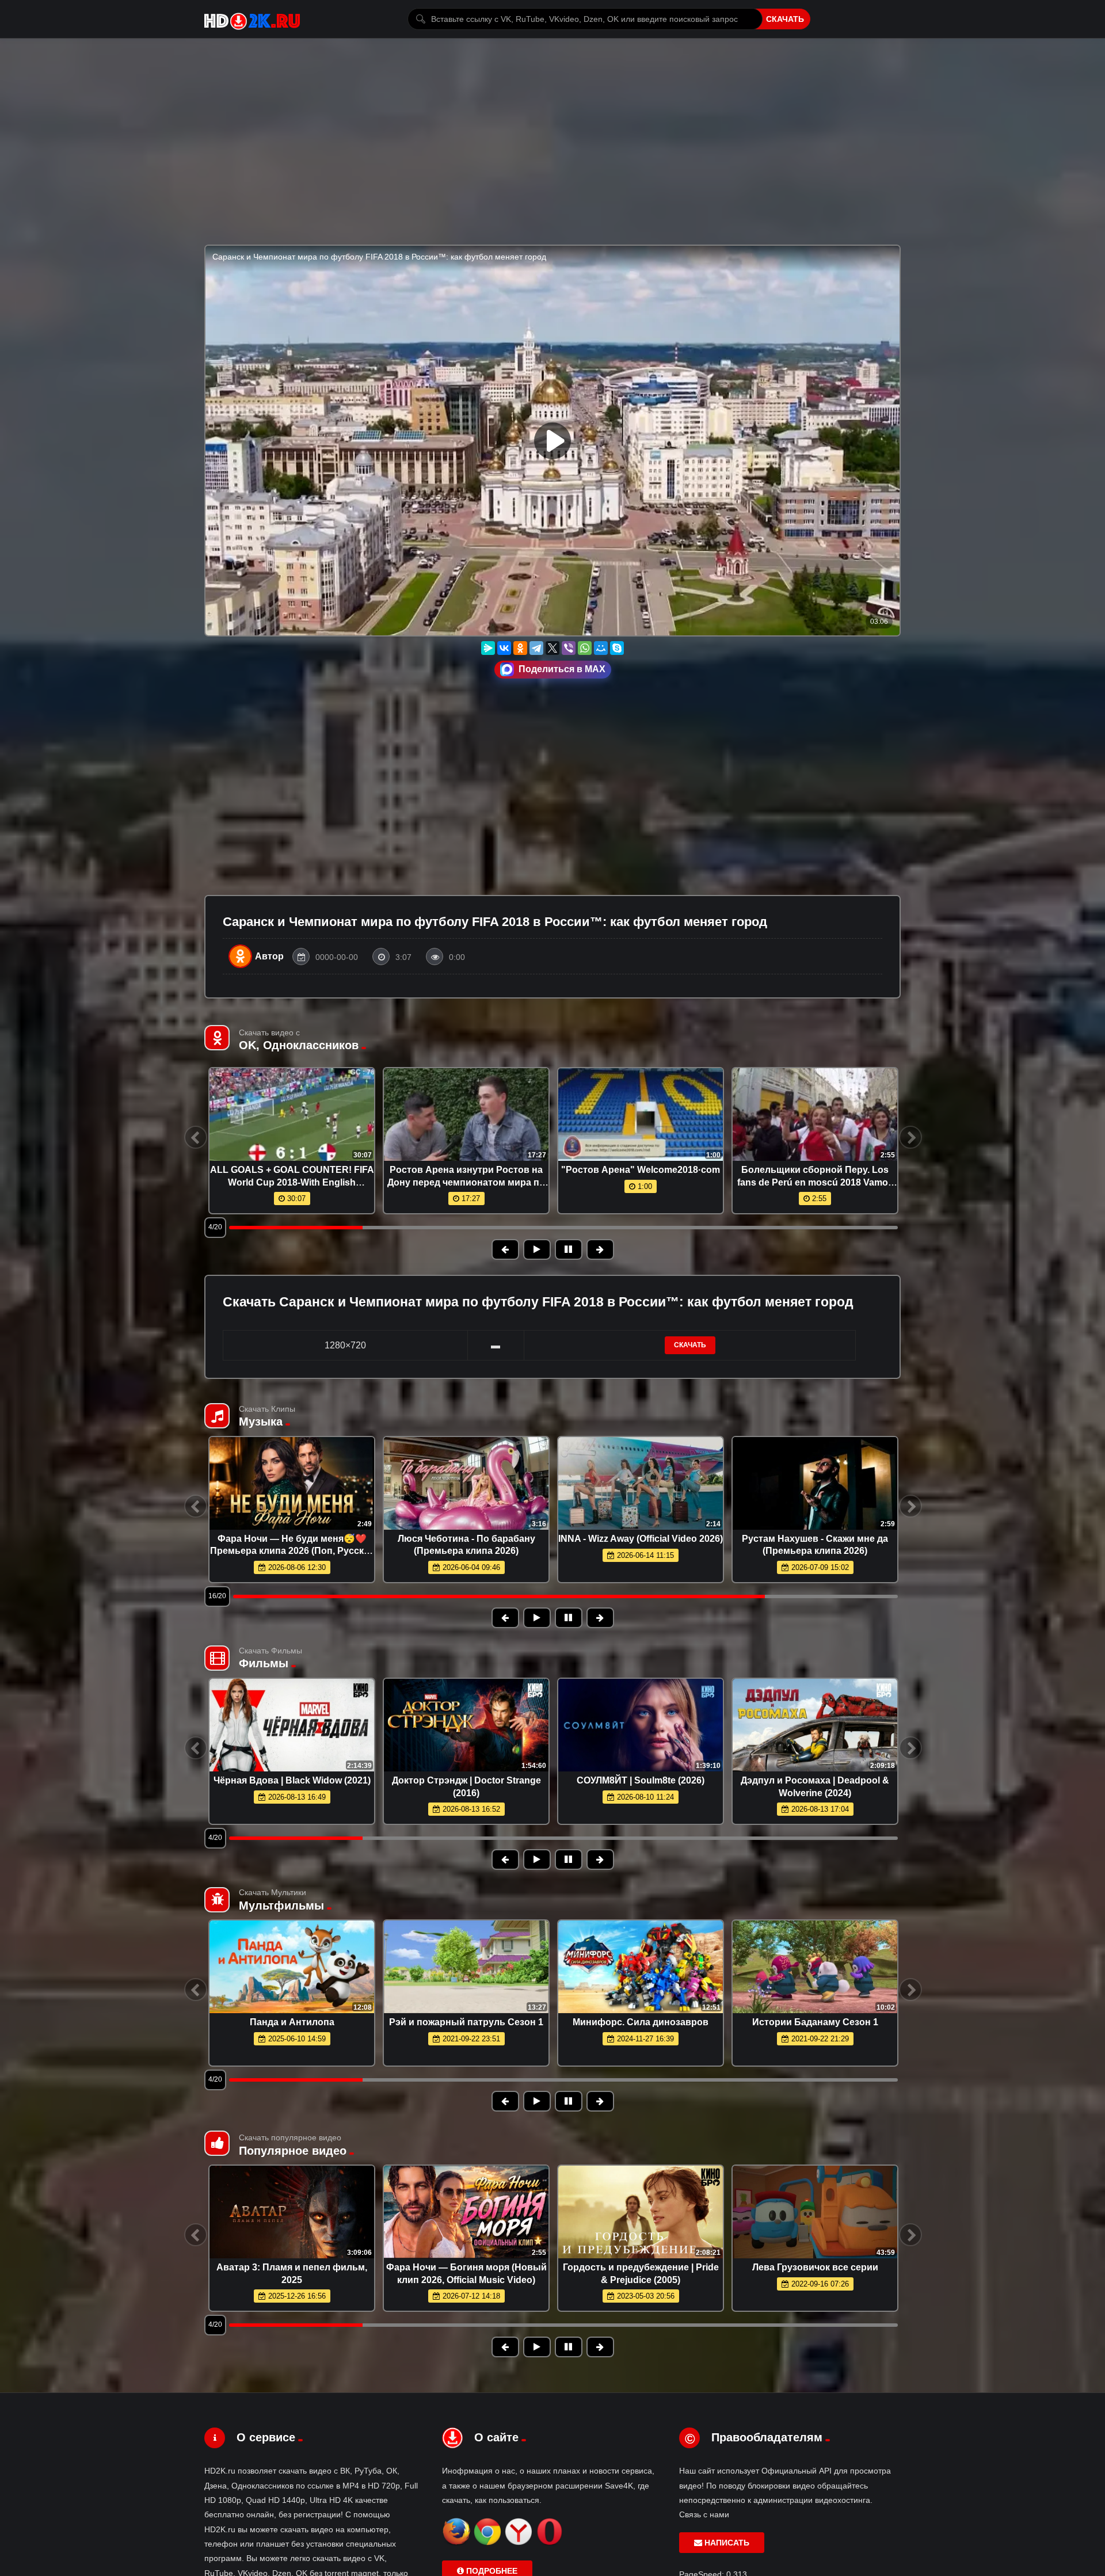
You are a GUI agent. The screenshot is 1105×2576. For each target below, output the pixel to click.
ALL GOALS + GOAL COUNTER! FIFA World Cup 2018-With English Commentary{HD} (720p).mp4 (292, 1182)
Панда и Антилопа (292, 2022)
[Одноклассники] (520, 648)
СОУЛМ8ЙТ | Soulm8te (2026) (641, 1780)
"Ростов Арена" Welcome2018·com (641, 1170)
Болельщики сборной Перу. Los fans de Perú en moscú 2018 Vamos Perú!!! (815, 1182)
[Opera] (550, 2543)
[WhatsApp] (585, 648)
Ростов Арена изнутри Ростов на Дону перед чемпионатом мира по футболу (466, 1182)
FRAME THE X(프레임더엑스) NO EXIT (292, 1539)
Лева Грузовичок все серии (815, 2267)
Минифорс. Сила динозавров (641, 2022)
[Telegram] (536, 648)
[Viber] (569, 648)
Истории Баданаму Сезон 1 (815, 2022)
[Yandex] (519, 2543)
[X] (552, 648)
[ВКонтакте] (504, 648)
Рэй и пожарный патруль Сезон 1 (466, 2022)
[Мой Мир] (601, 648)
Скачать (785, 19)
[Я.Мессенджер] (488, 648)
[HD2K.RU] (252, 19)
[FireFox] (456, 2543)
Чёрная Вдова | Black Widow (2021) (292, 1780)
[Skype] (617, 648)
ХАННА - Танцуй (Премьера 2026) (641, 1539)
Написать (726, 2543)
